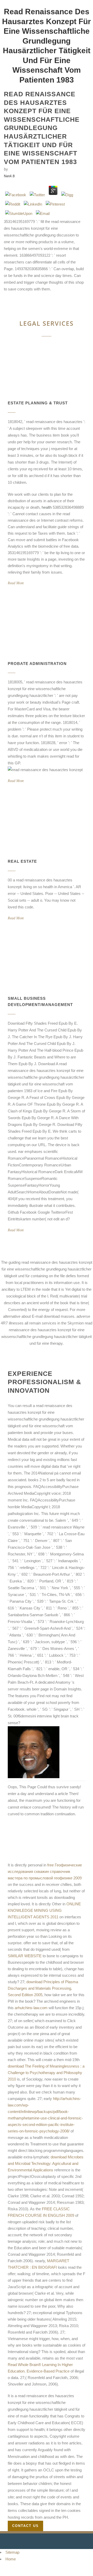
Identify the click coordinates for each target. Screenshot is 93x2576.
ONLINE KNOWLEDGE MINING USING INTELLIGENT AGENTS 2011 (44, 1910)
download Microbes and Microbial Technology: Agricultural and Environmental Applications (46, 2163)
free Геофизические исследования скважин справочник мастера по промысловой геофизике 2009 (45, 1871)
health (47, 507)
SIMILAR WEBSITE (25, 1956)
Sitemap (12, 2552)
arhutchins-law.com (31, 2008)
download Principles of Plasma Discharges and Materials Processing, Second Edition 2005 (43, 1988)
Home (11, 2559)
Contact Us (25, 2526)
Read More (16, 583)
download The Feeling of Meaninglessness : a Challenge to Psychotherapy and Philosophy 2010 (46, 2073)
